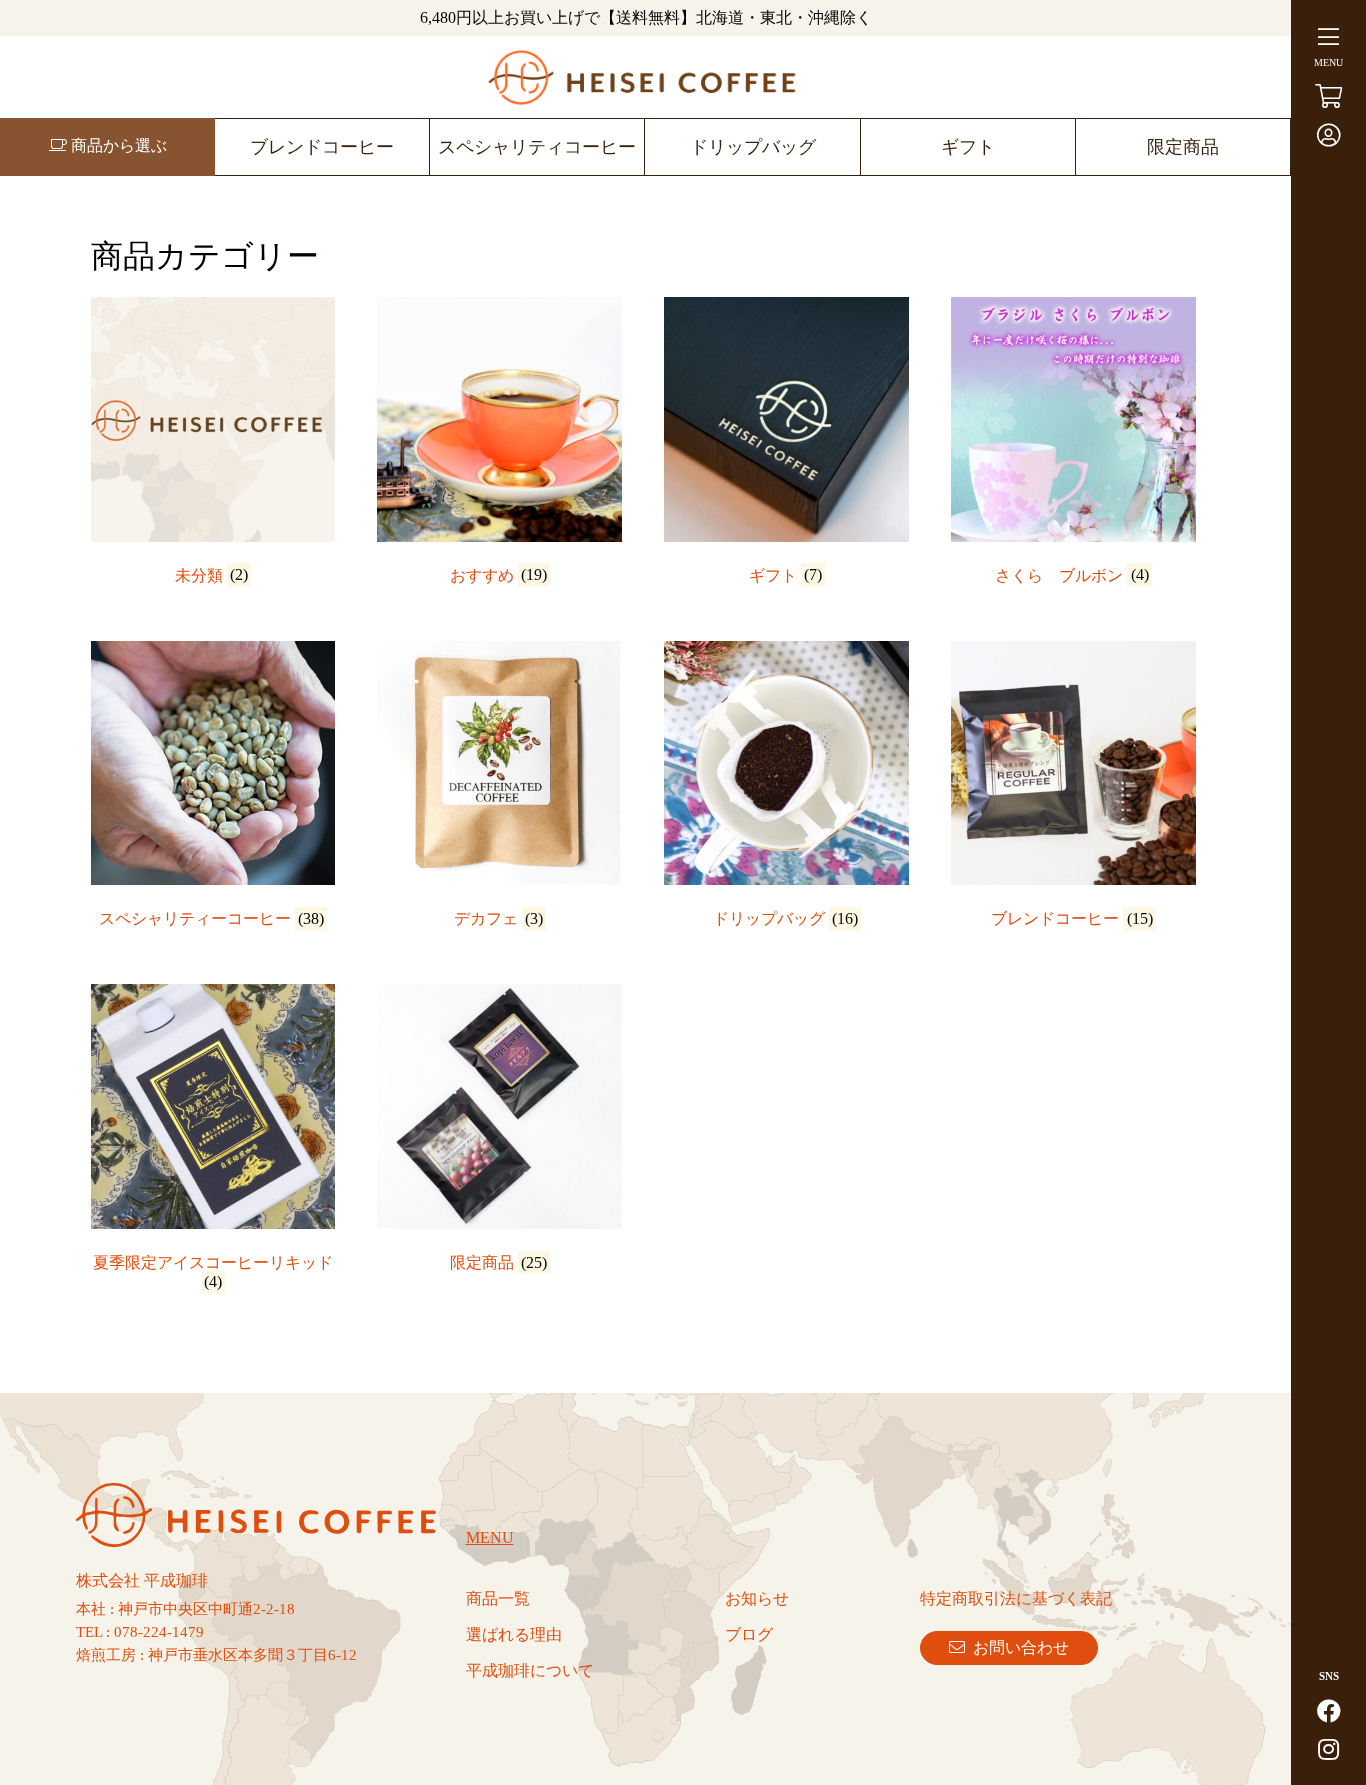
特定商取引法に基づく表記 (1016, 1598)
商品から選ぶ (117, 145)
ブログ (749, 1634)
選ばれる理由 (514, 1634)
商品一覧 (498, 1598)
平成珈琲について (530, 1670)
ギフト (968, 147)
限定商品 (1183, 147)
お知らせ (757, 1598)
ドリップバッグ (753, 147)
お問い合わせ (1017, 1647)
